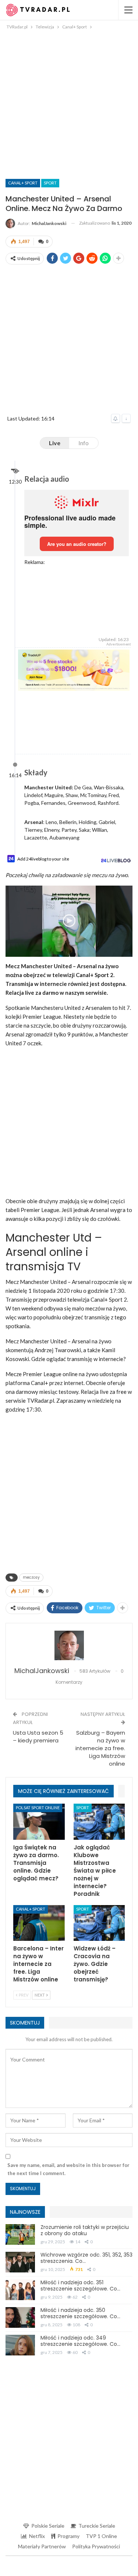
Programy (68, 2536)
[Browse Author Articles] (69, 1645)
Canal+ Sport (23, 183)
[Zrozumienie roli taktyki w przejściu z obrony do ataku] (20, 2234)
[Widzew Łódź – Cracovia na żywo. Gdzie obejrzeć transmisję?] (99, 1923)
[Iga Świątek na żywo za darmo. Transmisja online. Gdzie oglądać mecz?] (39, 1822)
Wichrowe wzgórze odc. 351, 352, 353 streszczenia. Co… (86, 2258)
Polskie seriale (48, 2526)
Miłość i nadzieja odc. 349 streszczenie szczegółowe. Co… (80, 2341)
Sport (50, 183)
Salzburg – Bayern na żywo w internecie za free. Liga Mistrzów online (100, 1748)
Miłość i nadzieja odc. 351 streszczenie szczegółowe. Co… (80, 2286)
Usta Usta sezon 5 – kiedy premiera (38, 1737)
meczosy (31, 1577)
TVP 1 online (101, 2536)
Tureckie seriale (97, 2526)
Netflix (37, 2536)
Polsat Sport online (38, 1808)
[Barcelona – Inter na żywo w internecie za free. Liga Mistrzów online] (39, 1923)
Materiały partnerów (42, 2546)
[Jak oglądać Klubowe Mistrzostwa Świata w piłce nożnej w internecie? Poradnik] (99, 1822)
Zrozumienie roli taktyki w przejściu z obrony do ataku (85, 2230)
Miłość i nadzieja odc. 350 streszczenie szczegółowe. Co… (80, 2313)
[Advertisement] (69, 104)
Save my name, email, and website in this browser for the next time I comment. (68, 2169)
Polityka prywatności (96, 2546)
